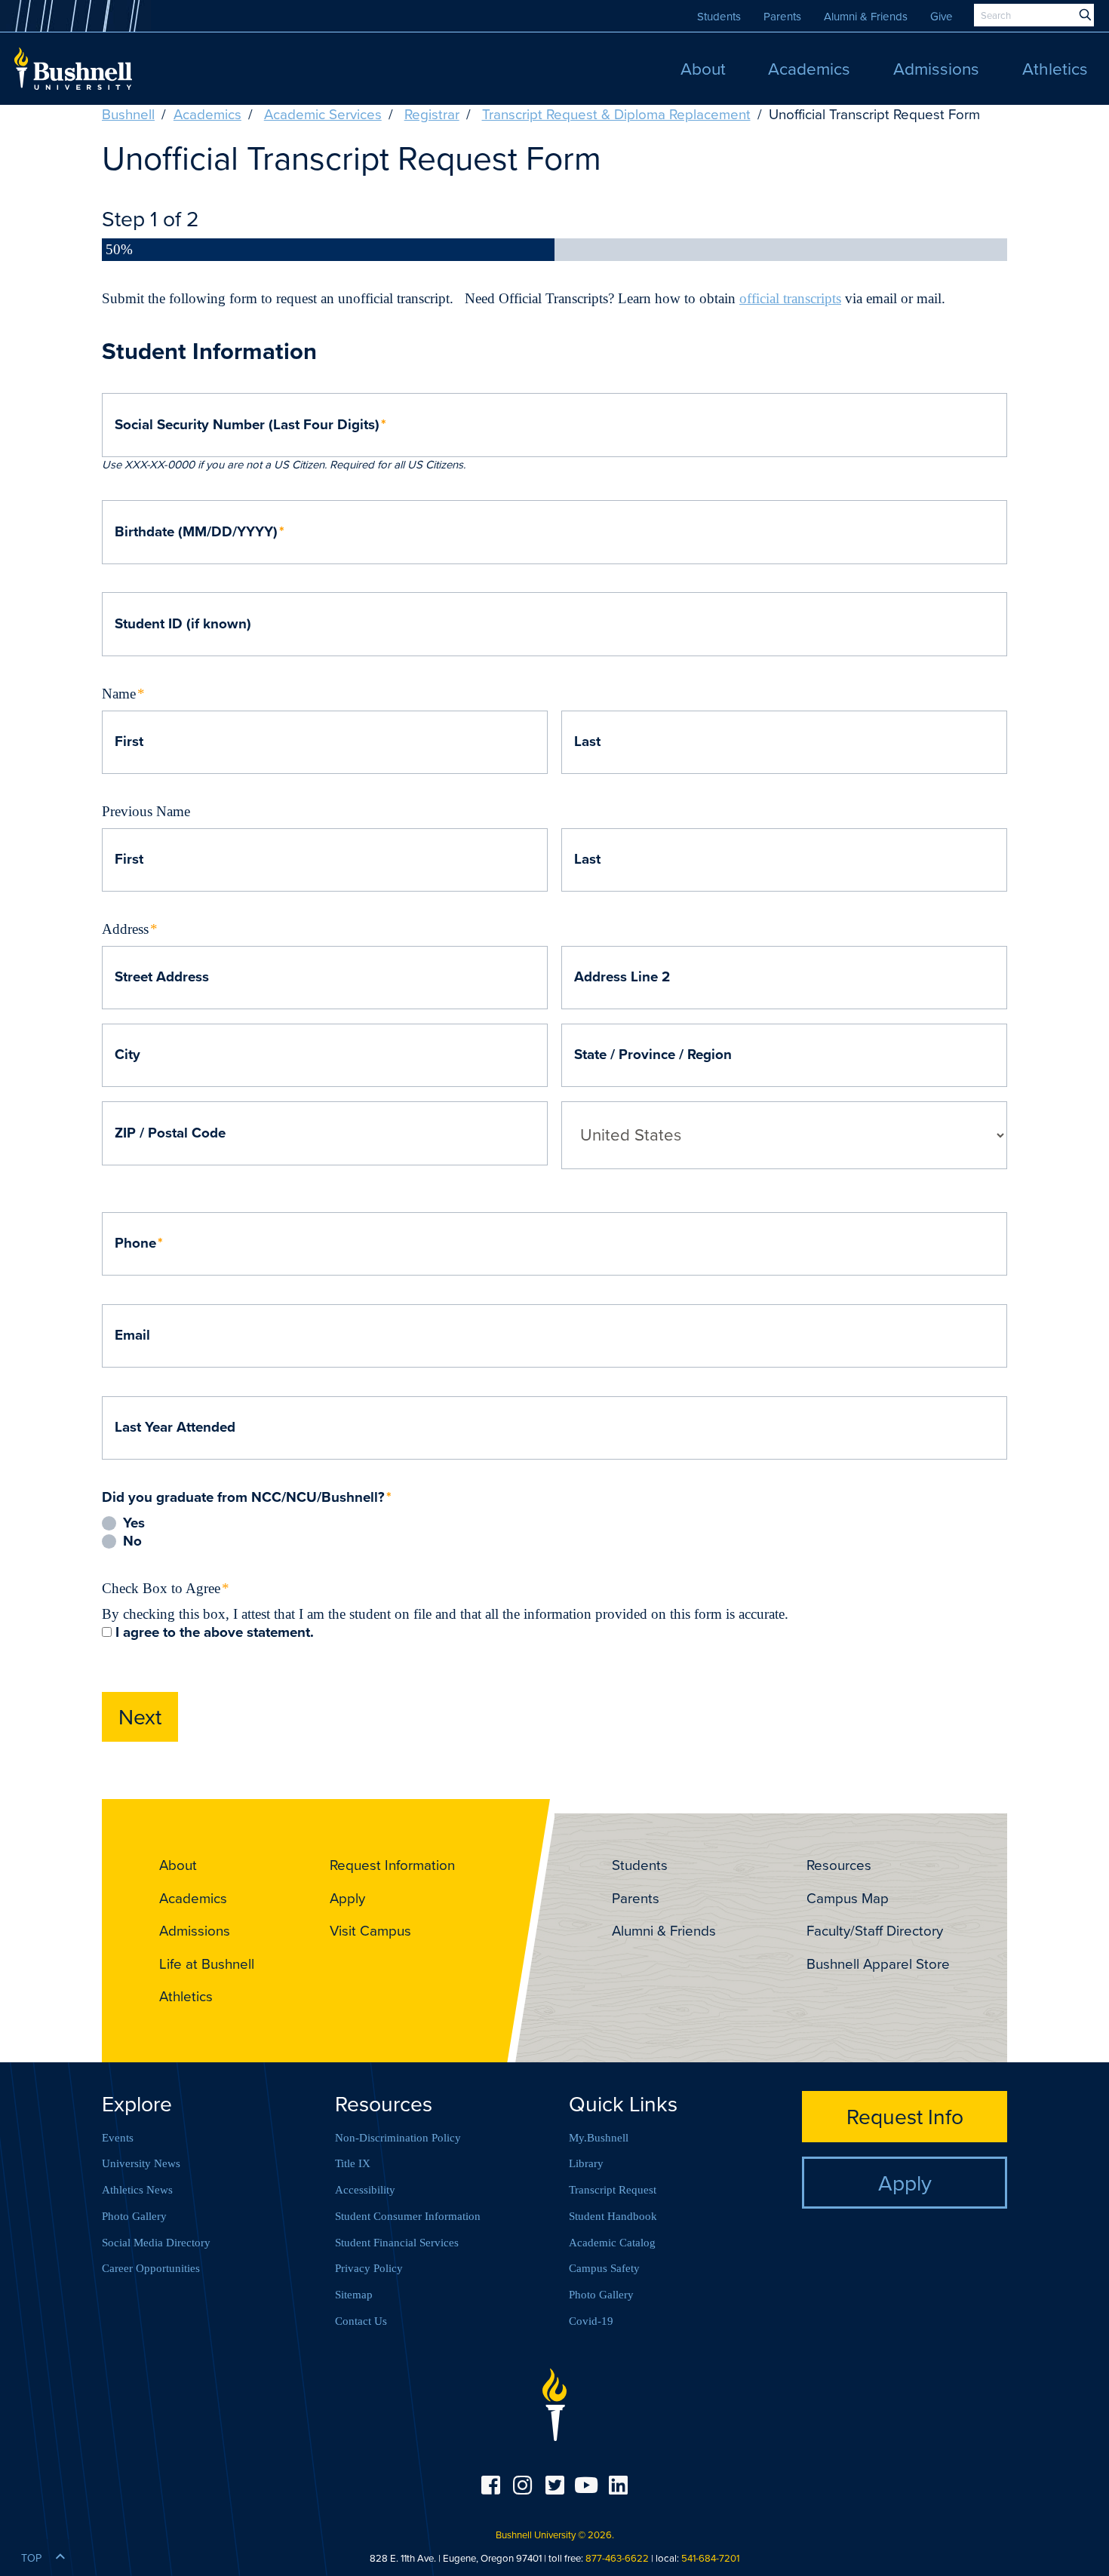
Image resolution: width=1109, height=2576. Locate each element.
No (132, 1541)
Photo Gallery (134, 2216)
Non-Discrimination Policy (398, 2138)
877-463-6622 (617, 2558)
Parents (782, 16)
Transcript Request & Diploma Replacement (616, 114)
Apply (347, 1898)
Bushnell (128, 114)
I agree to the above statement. (215, 1633)
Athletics (186, 1996)
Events (118, 2138)
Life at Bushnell (207, 1963)
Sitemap (354, 2295)
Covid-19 (591, 2321)
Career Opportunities (151, 2268)
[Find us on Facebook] (490, 2485)
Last (587, 742)
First (129, 742)
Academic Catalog (612, 2243)
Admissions (195, 1930)
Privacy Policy (369, 2268)
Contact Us (361, 2321)
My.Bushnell (599, 2138)
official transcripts (790, 298)
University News (141, 2163)
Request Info (905, 2116)
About (178, 1865)
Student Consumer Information (408, 2216)
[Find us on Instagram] (522, 2485)
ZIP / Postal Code (170, 1133)
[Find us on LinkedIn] (619, 2485)
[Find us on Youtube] (586, 2485)
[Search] (1085, 15)
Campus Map (848, 1898)
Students (719, 16)
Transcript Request (613, 2190)
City (127, 1055)
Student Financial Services (397, 2243)
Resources (839, 1865)
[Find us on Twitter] (554, 2485)
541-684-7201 (710, 2558)
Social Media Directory (156, 2243)
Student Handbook (613, 2216)
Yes (134, 1523)
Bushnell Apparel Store (878, 1963)
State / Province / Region (653, 1055)
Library (586, 2163)
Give (942, 16)
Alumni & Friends (866, 16)
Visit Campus (370, 1930)
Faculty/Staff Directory (875, 1930)
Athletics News (137, 2190)
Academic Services (323, 114)
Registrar (432, 114)
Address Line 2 (622, 977)
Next (140, 1716)
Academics (207, 114)
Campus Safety (604, 2268)
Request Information (392, 1865)
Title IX (353, 2163)
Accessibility (365, 2190)
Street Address (162, 977)
